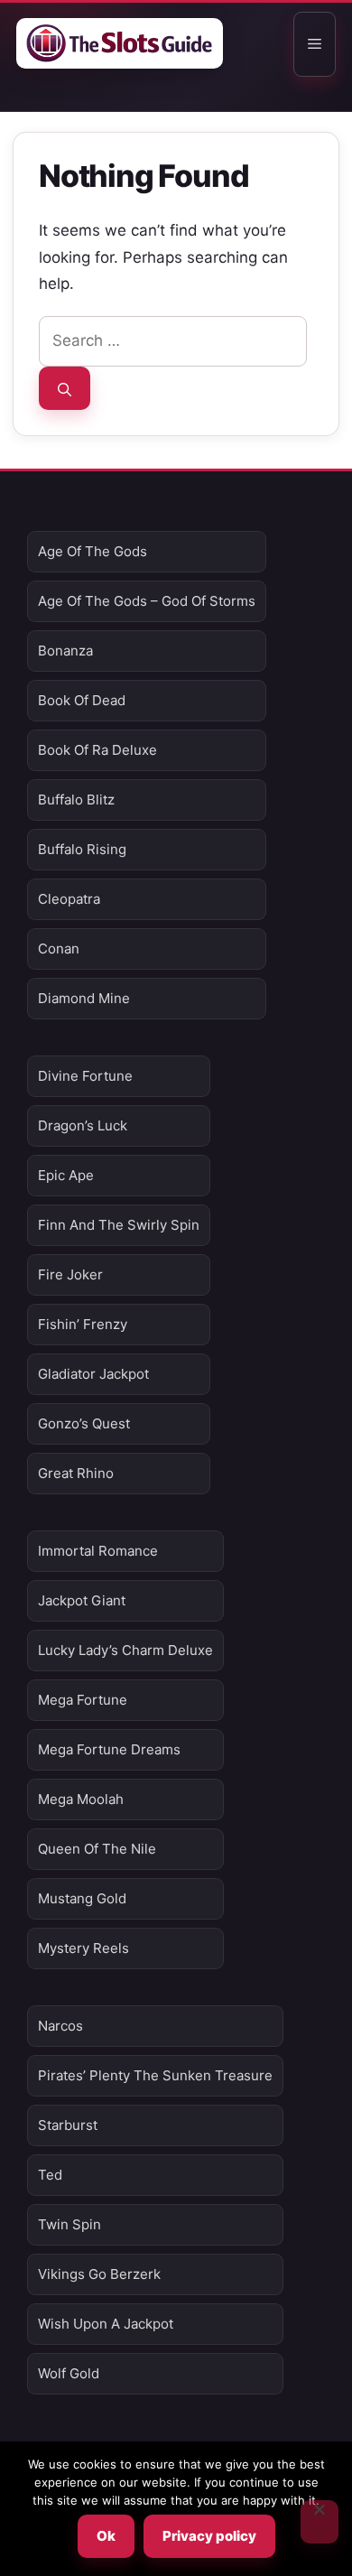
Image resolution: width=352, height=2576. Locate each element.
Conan (59, 949)
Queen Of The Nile (97, 1849)
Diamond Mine (84, 998)
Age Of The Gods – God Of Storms (147, 601)
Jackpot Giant (82, 1600)
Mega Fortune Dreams (109, 1749)
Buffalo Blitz (76, 800)
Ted (50, 2175)
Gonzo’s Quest (84, 1423)
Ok (106, 2536)
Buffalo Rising (82, 849)
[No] (320, 2522)
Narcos (60, 2026)
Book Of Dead (82, 700)
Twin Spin (69, 2224)
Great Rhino (76, 1473)
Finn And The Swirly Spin (119, 1225)
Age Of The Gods (93, 551)
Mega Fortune (83, 1700)
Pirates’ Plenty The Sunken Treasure (155, 2075)
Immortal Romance (98, 1551)
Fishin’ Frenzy (83, 1324)
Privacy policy (209, 2536)
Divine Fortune (85, 1076)
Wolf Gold (69, 2373)
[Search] (65, 388)
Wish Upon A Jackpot (106, 2324)
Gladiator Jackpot (93, 1374)
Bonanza (65, 651)
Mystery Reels (83, 1948)
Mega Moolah (81, 1799)
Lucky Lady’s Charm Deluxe (125, 1650)
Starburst (68, 2125)
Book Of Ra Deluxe (97, 750)
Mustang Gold (82, 1898)
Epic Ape (66, 1175)
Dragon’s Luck (83, 1125)
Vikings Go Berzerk (99, 2274)
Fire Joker (70, 1274)
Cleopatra (69, 899)
